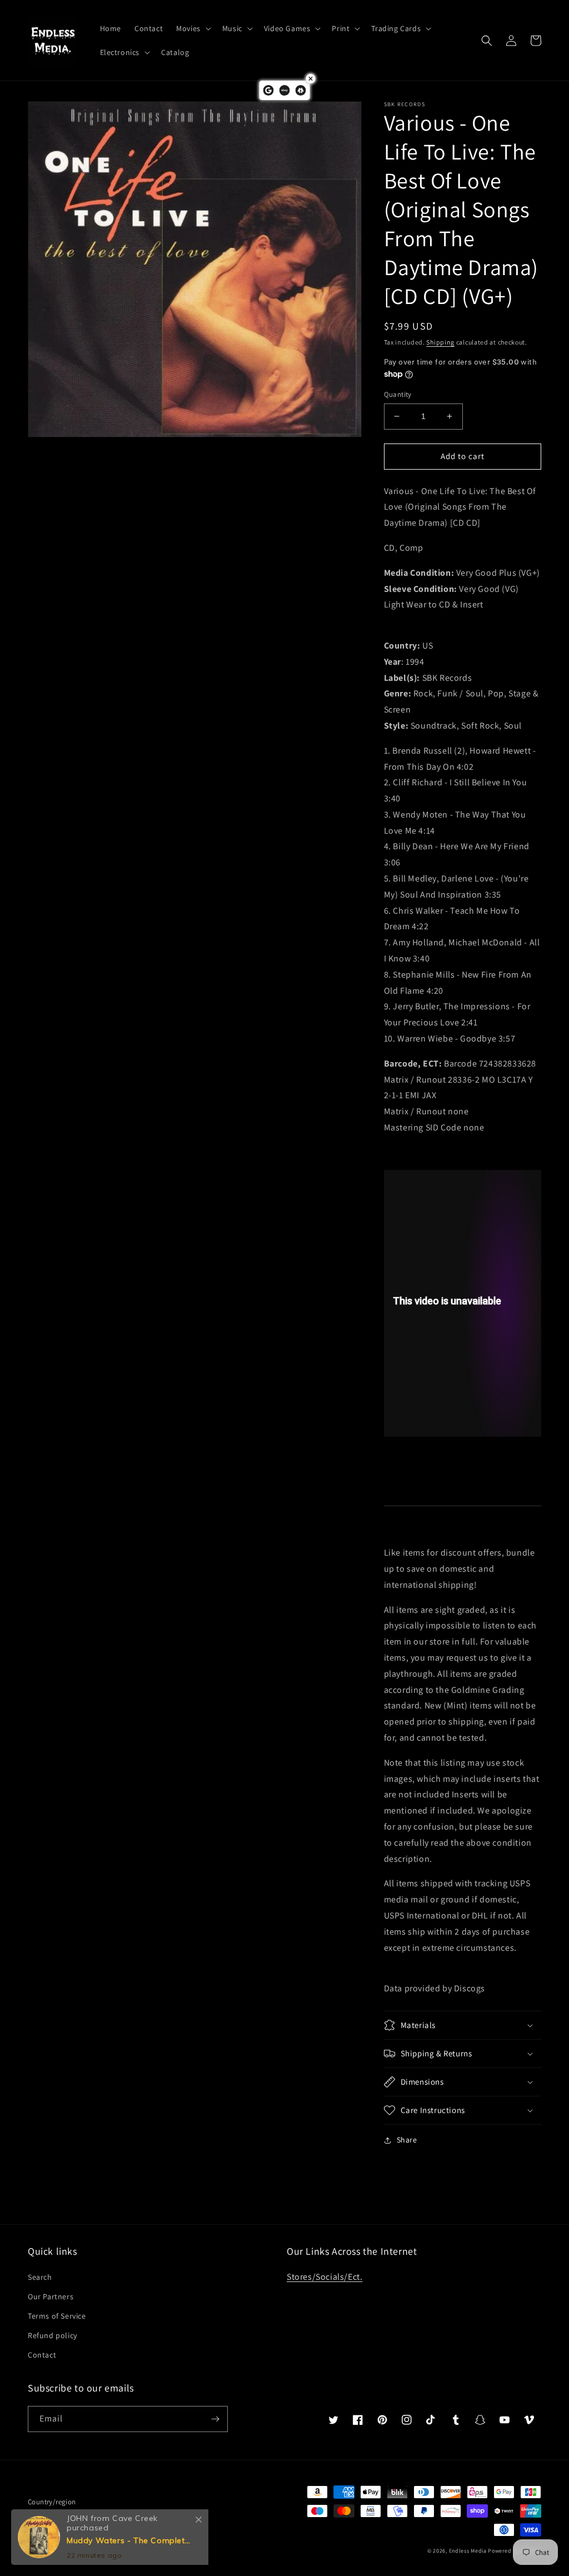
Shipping (440, 342)
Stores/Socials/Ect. (325, 2277)
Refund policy (53, 2335)
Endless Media (468, 2551)
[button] (193, 28)
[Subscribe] (215, 2419)
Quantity (398, 394)
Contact (42, 2355)
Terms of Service (57, 2316)
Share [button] (407, 2140)
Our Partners (51, 2296)
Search (40, 2277)
